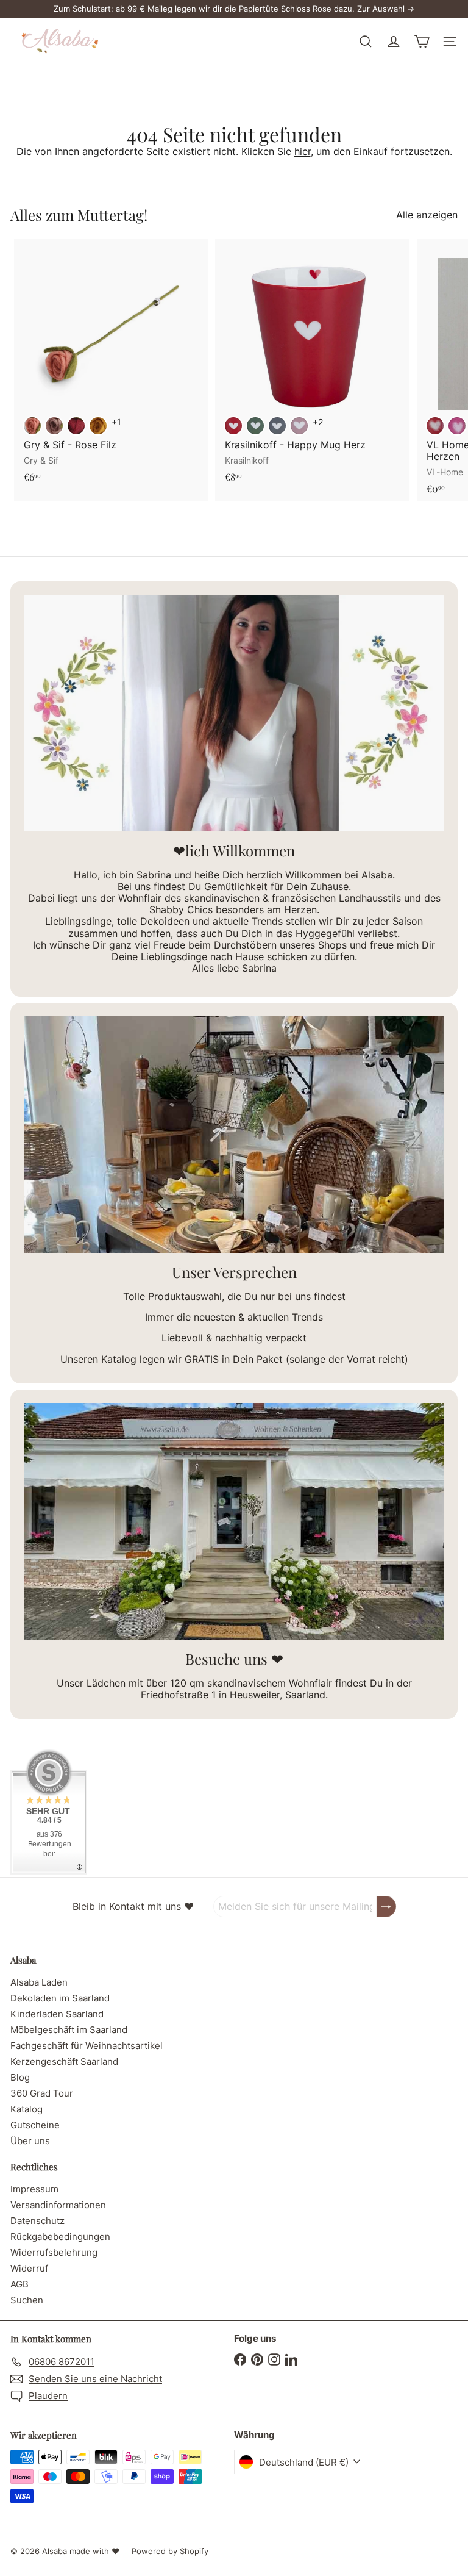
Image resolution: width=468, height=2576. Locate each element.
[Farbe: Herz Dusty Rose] (299, 426)
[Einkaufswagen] (422, 41)
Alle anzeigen (427, 215)
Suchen (27, 2300)
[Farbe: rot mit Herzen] (435, 426)
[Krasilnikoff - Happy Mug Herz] (312, 364)
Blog (20, 2077)
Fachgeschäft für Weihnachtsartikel (87, 2046)
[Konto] (394, 41)
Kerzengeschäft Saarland (64, 2061)
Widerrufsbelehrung (54, 2252)
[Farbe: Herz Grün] (255, 426)
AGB (19, 2284)
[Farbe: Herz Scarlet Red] (233, 426)
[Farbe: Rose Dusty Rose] (54, 426)
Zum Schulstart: (83, 9)
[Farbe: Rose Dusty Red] (32, 426)
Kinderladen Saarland (57, 2014)
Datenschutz (37, 2221)
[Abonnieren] (386, 1907)
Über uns (30, 2141)
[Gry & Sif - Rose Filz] (111, 364)
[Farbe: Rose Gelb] (98, 426)
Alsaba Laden (39, 1982)
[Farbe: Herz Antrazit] (277, 426)
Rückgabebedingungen (60, 2237)
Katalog (27, 2109)
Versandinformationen (58, 2205)
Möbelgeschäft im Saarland (69, 2030)
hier (303, 151)
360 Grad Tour (42, 2093)
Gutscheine (35, 2125)
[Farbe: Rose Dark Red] (76, 426)
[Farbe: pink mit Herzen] (457, 426)
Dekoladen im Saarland (60, 1998)
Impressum (34, 2189)
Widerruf (29, 2268)
